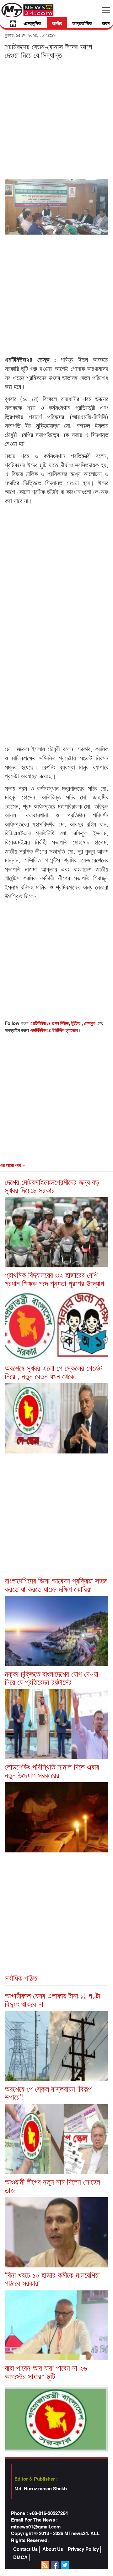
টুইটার (76, 1023)
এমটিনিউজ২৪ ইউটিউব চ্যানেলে (54, 1030)
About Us (53, 2549)
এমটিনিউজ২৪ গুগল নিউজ (49, 1023)
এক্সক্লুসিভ (32, 23)
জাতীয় (57, 23)
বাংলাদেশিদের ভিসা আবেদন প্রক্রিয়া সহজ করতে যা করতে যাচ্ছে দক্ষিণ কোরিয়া (56, 1584)
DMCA (20, 2557)
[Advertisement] (56, 119)
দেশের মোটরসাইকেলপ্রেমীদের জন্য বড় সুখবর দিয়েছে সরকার (52, 1186)
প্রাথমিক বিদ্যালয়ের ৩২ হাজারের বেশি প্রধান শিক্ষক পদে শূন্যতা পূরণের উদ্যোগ (54, 1279)
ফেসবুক (90, 1023)
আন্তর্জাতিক (82, 23)
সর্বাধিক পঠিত (21, 1978)
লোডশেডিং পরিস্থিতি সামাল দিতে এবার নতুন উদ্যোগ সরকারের (52, 1770)
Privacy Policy (83, 2549)
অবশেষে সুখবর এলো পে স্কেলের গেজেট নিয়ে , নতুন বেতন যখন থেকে (53, 1372)
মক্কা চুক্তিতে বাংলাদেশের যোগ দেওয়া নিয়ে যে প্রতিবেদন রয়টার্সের (51, 1678)
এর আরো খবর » (12, 1165)
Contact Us (25, 2549)
